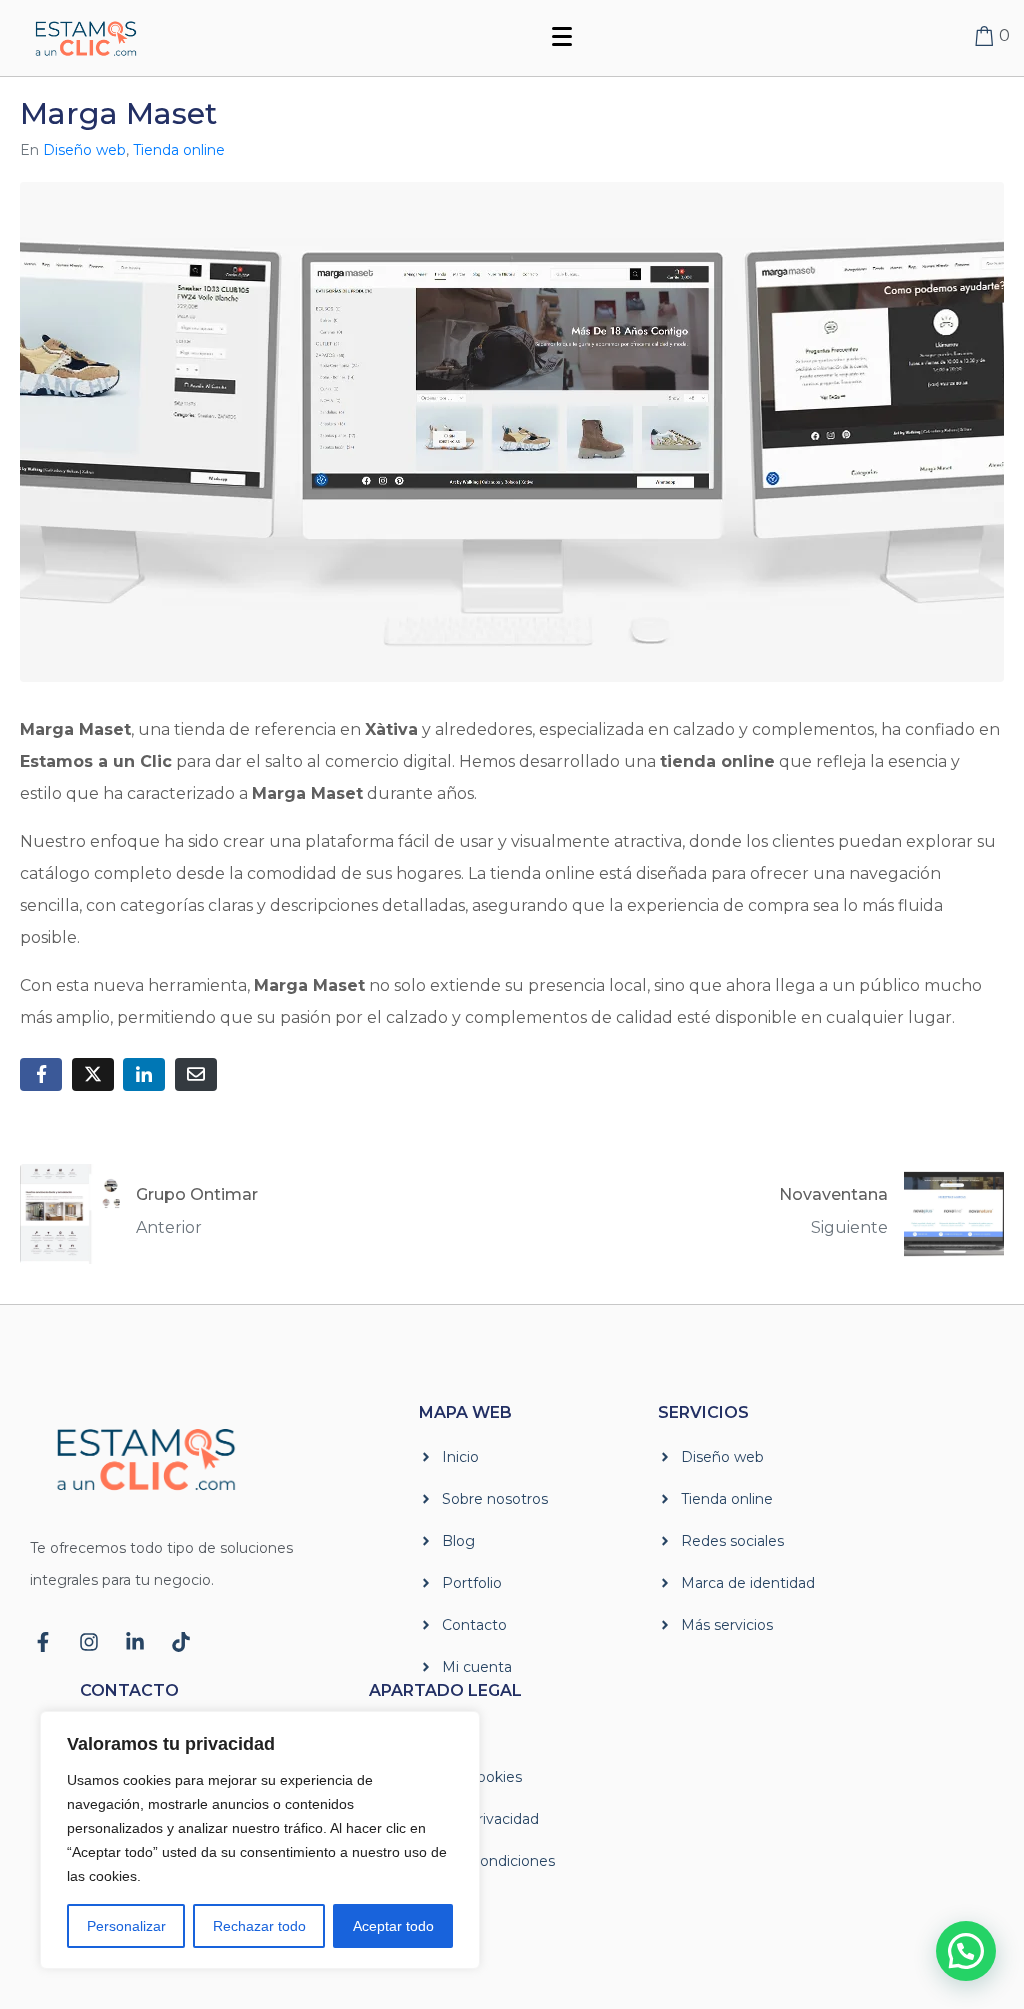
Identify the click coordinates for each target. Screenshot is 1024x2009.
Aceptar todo (393, 1926)
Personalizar (126, 1926)
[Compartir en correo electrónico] (196, 1074)
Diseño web (84, 150)
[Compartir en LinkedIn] (144, 1074)
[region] (260, 1840)
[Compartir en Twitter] (93, 1074)
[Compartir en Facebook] (41, 1074)
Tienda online (179, 150)
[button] (966, 1951)
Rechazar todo (259, 1926)
